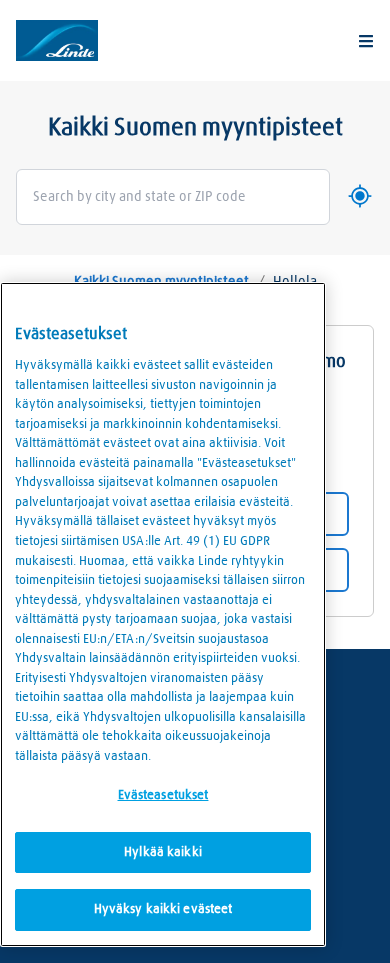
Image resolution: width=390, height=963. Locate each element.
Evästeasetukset (163, 795)
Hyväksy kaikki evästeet (163, 909)
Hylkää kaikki (163, 852)
